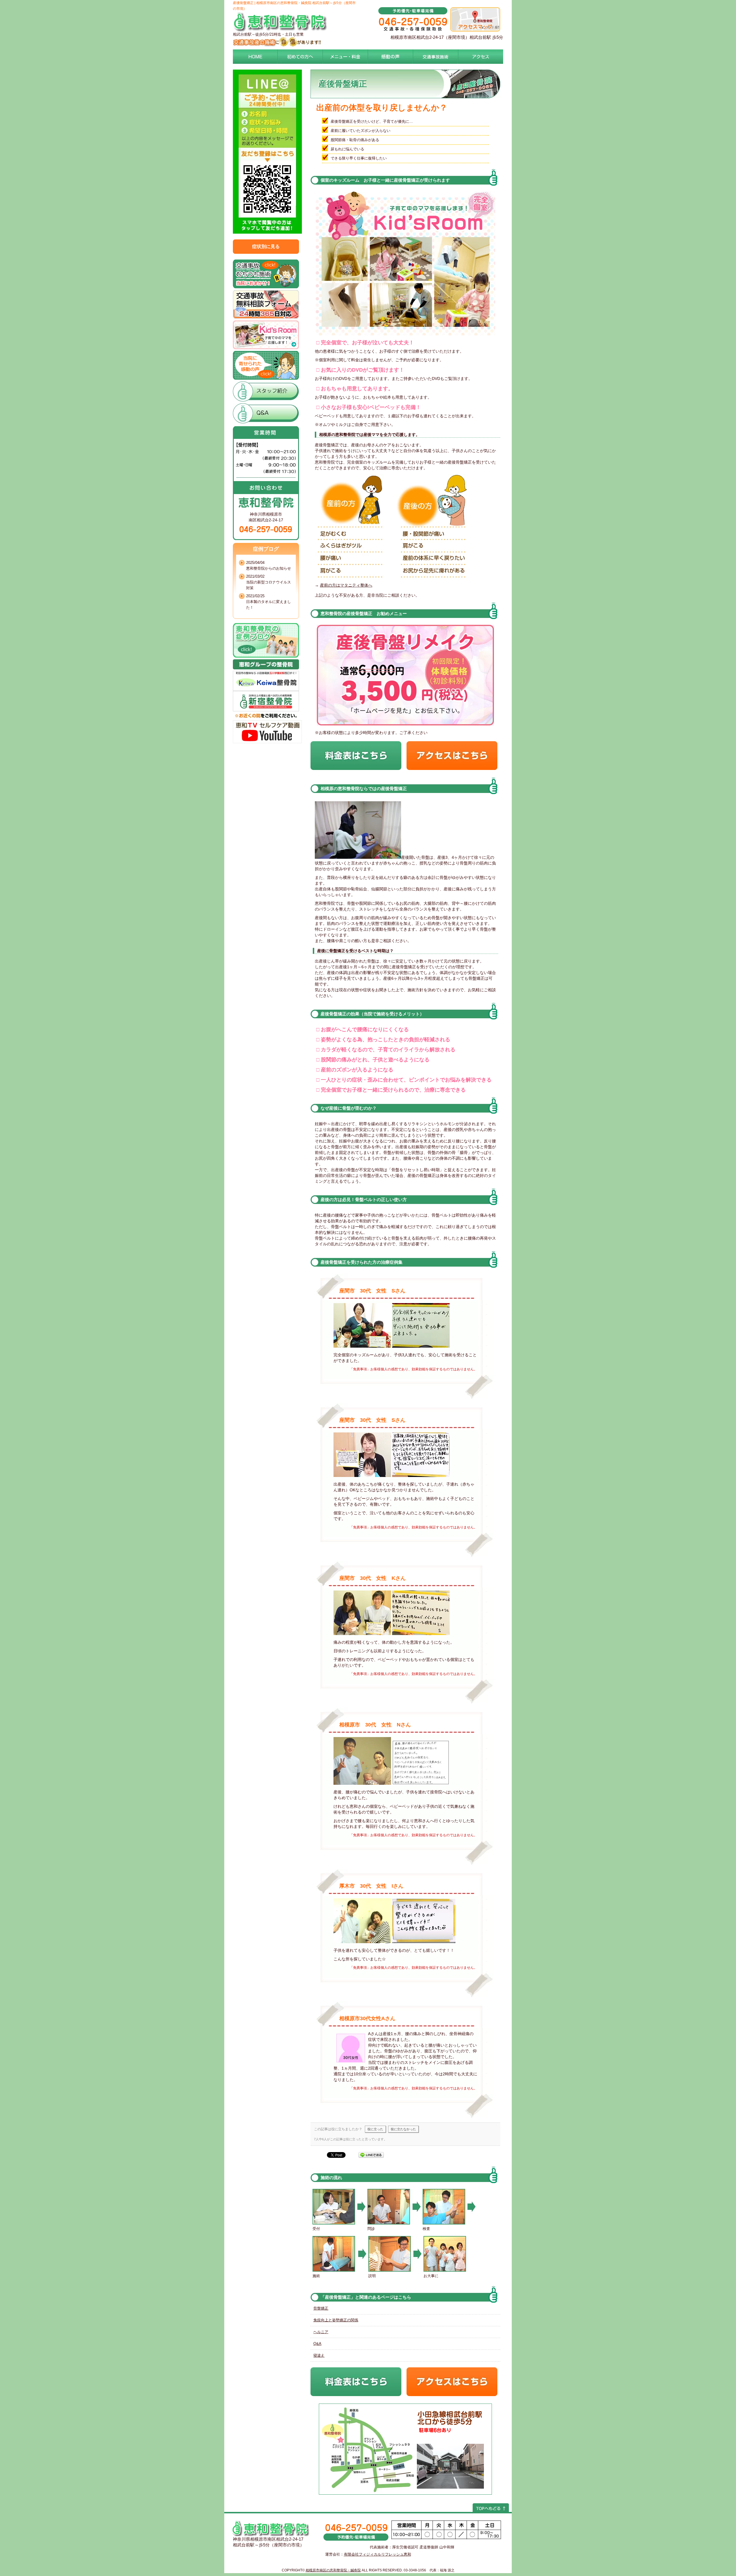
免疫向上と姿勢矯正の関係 (336, 2320)
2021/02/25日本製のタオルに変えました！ (269, 602)
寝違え (319, 2355)
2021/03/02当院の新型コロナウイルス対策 (269, 582)
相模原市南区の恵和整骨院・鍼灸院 (333, 2570)
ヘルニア (321, 2332)
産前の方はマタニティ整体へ (346, 585)
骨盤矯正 (321, 2308)
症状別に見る (266, 246)
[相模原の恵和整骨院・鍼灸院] (280, 30)
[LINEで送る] (371, 2155)
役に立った (375, 2129)
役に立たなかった (403, 2129)
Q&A (317, 2344)
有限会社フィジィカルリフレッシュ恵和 (377, 2554)
